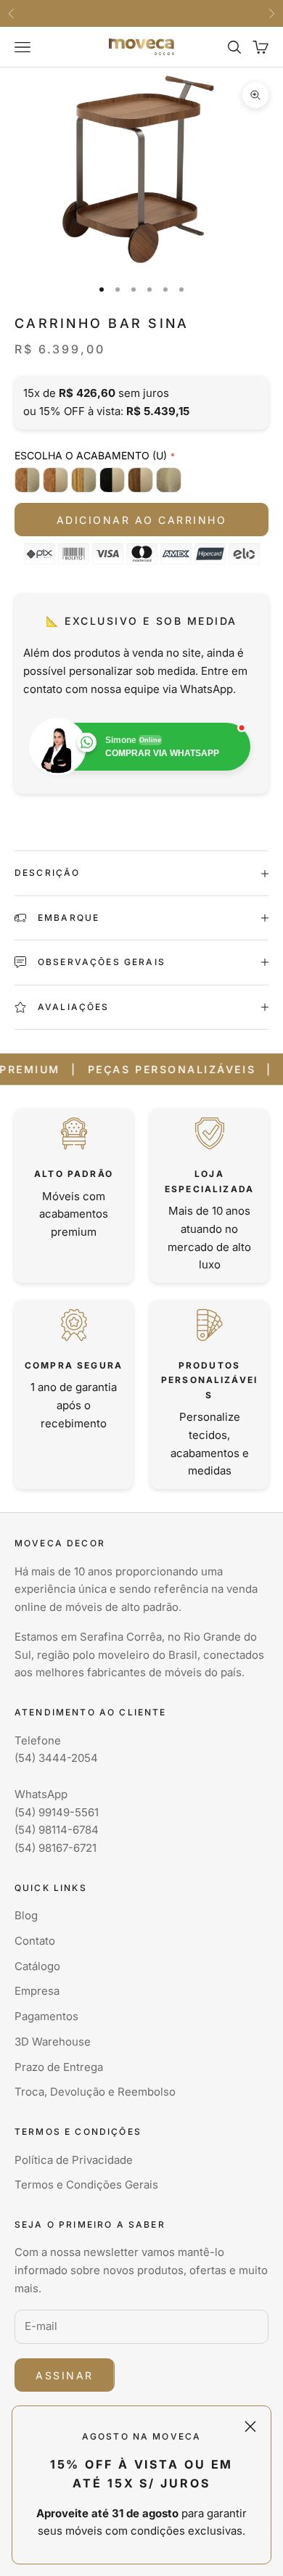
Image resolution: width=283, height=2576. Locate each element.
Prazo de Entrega (59, 2067)
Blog (26, 1915)
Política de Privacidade (74, 2160)
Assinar (65, 2375)
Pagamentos (46, 2016)
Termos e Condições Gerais (86, 2185)
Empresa (37, 1991)
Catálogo (37, 1966)
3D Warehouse (53, 2042)
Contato (35, 1941)
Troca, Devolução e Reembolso (95, 2092)
